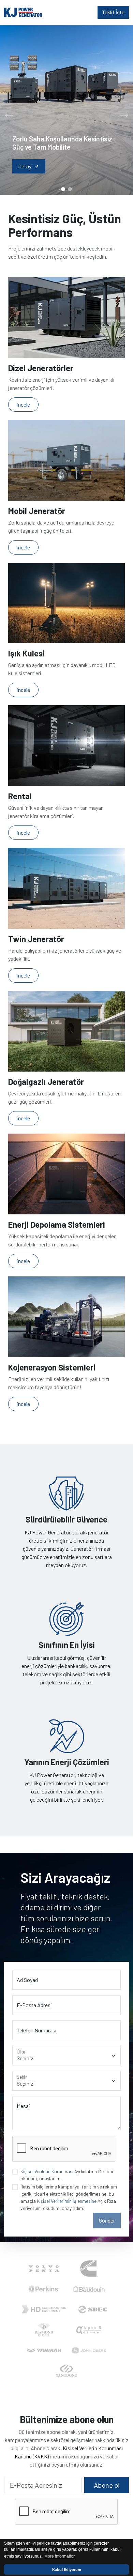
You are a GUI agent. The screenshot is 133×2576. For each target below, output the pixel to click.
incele (23, 404)
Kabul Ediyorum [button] (67, 2570)
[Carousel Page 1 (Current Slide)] (63, 189)
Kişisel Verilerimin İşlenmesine (67, 2201)
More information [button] (60, 2556)
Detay (29, 166)
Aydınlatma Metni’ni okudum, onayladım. (67, 2175)
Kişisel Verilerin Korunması (47, 2171)
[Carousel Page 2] (70, 189)
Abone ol (107, 2485)
